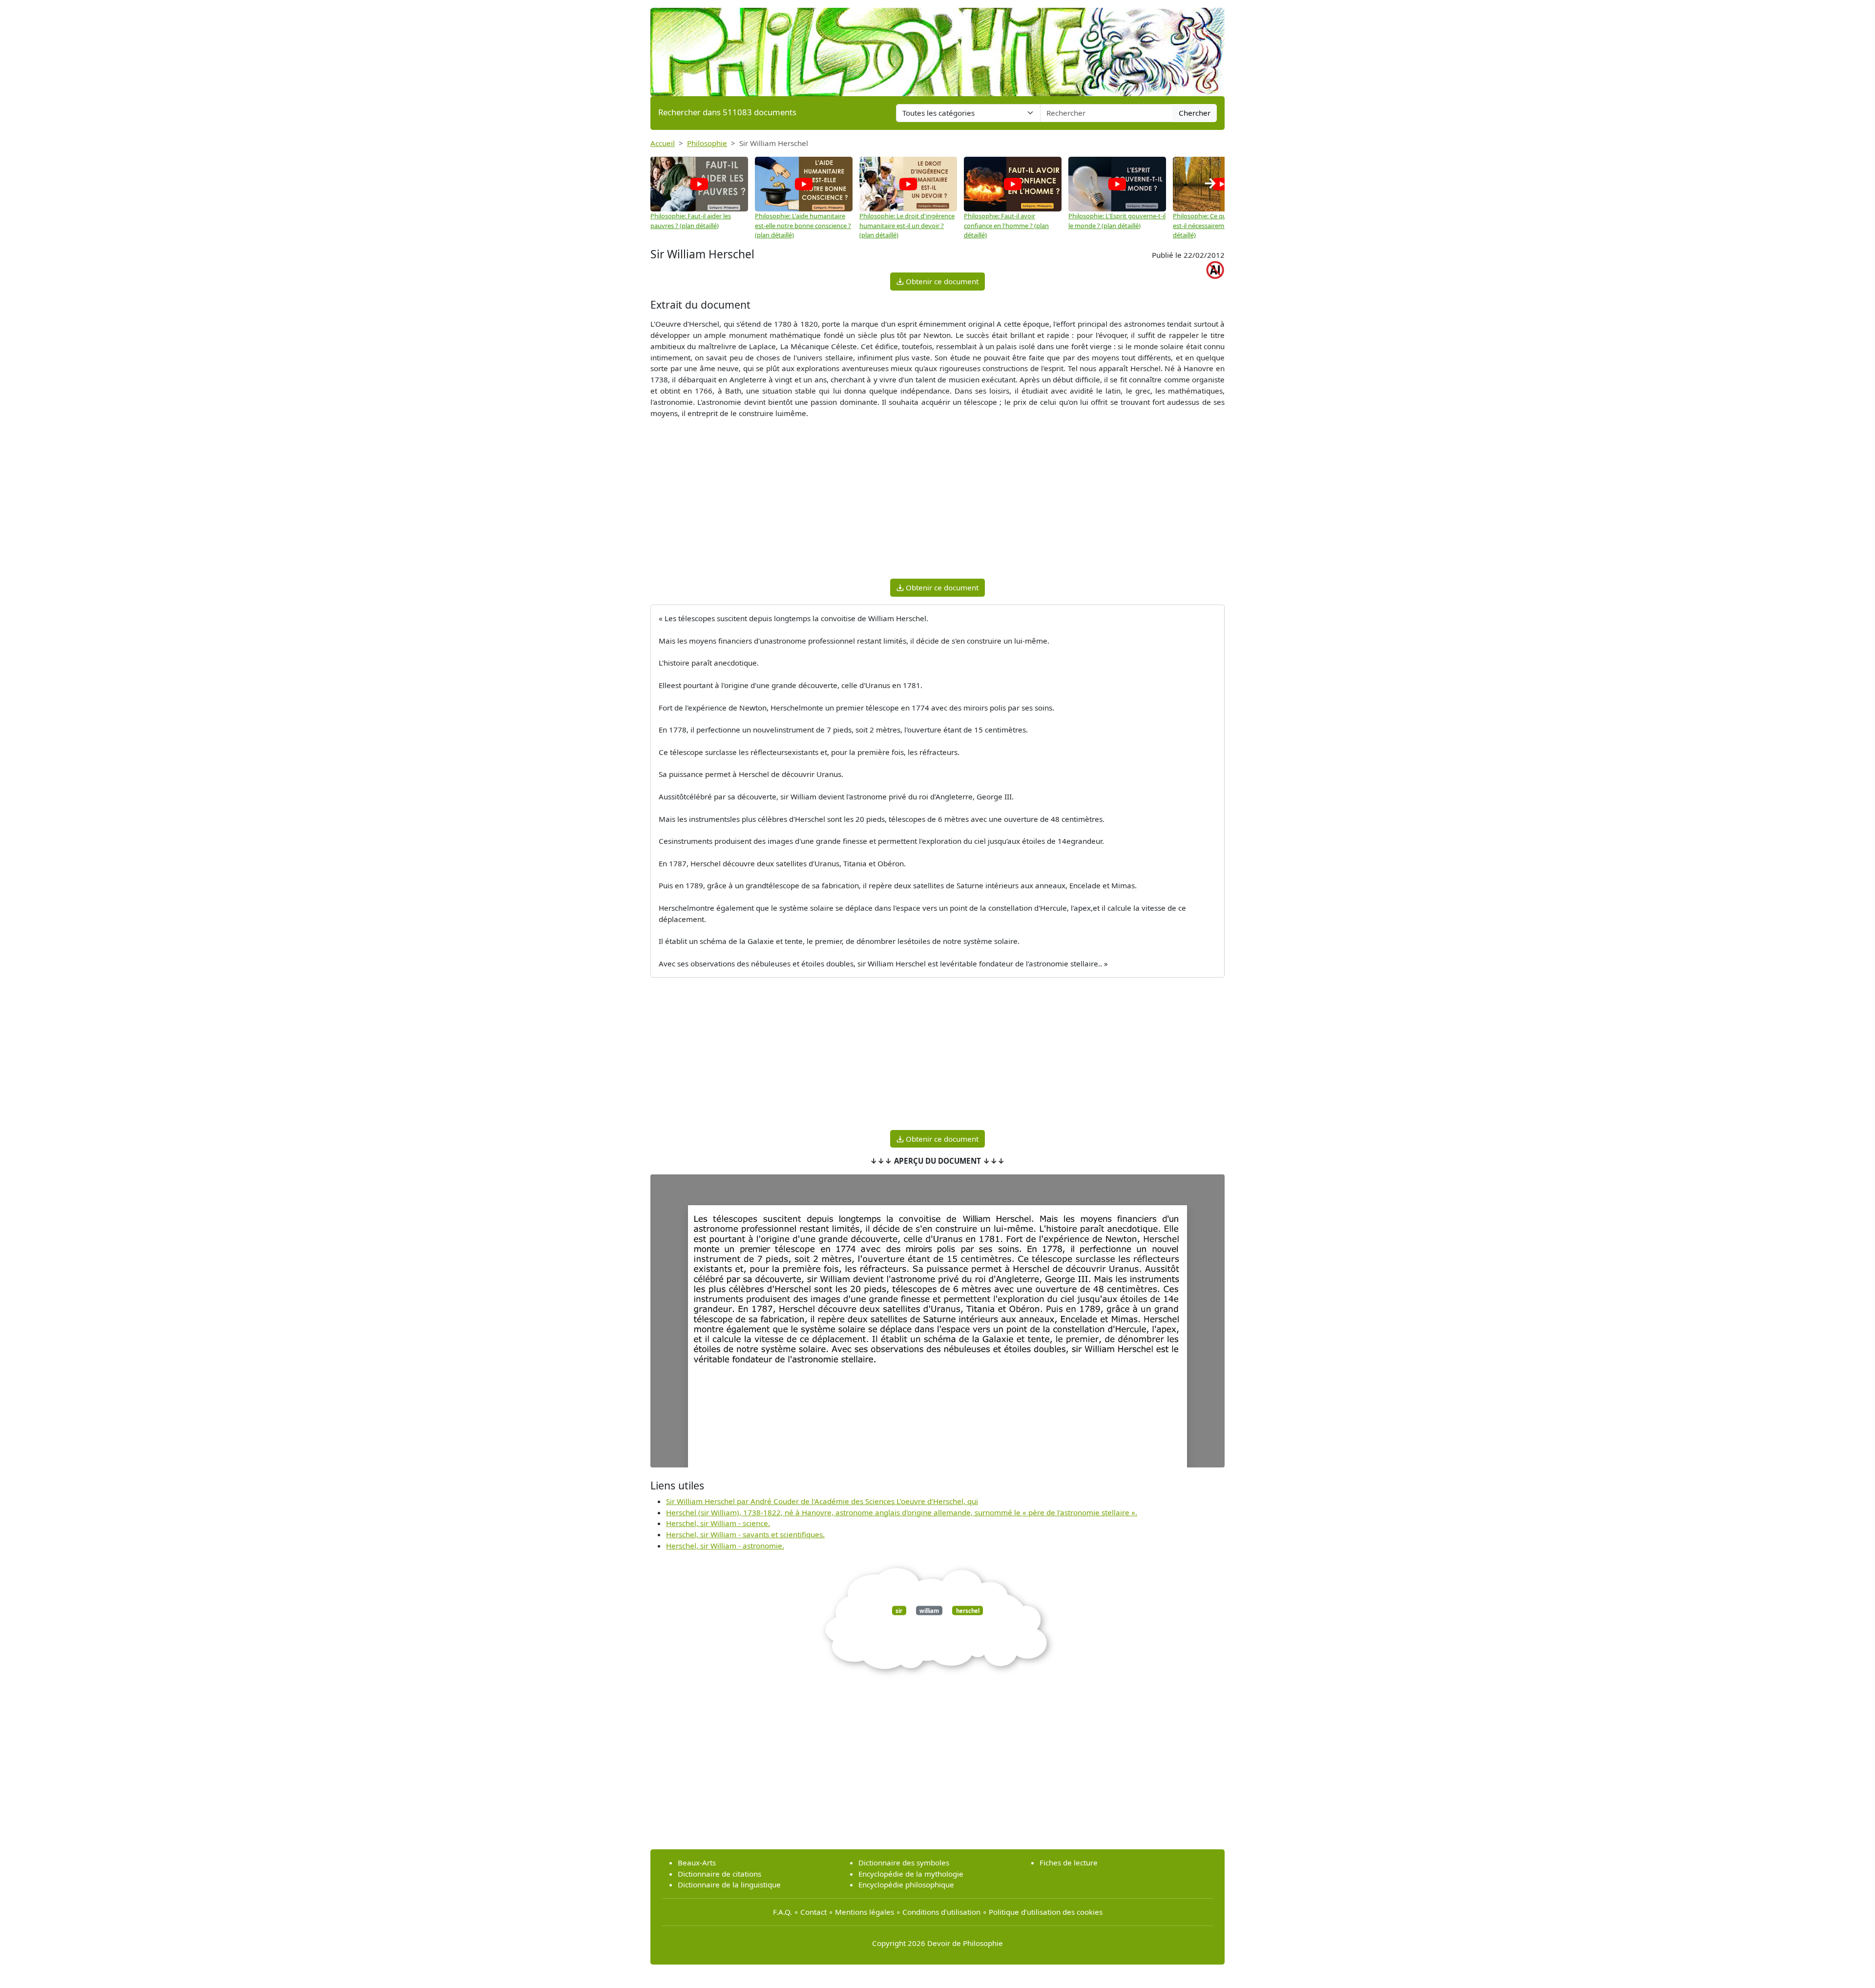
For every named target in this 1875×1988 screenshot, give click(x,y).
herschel (968, 1610)
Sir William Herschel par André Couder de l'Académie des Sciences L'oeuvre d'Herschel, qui (822, 1501)
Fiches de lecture (1069, 1862)
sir (899, 1610)
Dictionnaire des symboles (904, 1862)
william (929, 1610)
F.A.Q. (782, 1912)
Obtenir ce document (941, 281)
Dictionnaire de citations (719, 1874)
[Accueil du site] (937, 47)
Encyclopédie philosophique (906, 1884)
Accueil (663, 143)
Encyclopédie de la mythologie (911, 1874)
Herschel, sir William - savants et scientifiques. (745, 1534)
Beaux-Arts (697, 1862)
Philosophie (707, 143)
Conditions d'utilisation (941, 1912)
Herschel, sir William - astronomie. (725, 1546)
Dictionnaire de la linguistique (729, 1884)
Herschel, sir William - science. (718, 1523)
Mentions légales (865, 1912)
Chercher (1195, 113)
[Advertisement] (937, 502)
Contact (813, 1912)
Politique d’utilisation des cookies (1046, 1912)
